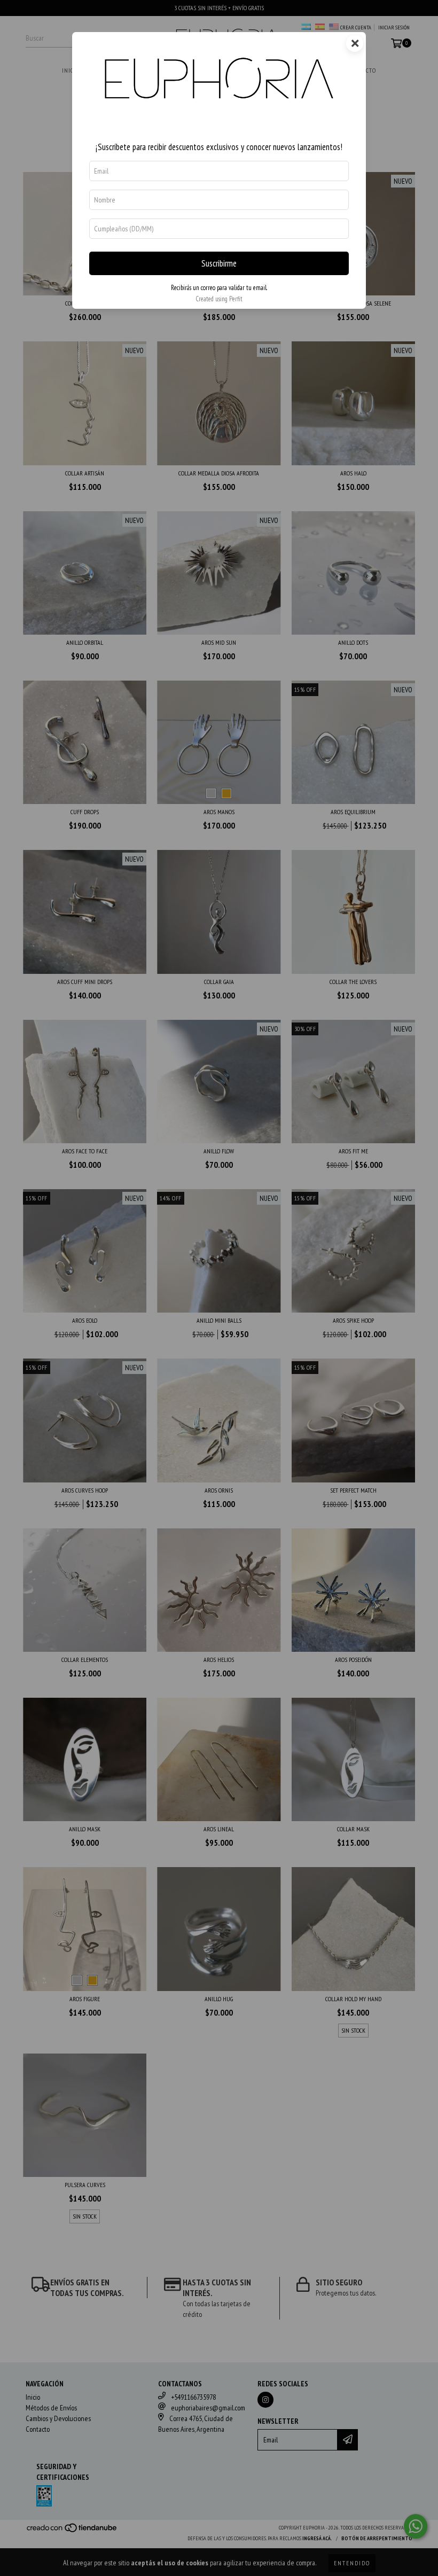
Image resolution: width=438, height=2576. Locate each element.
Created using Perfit (219, 299)
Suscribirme (219, 263)
